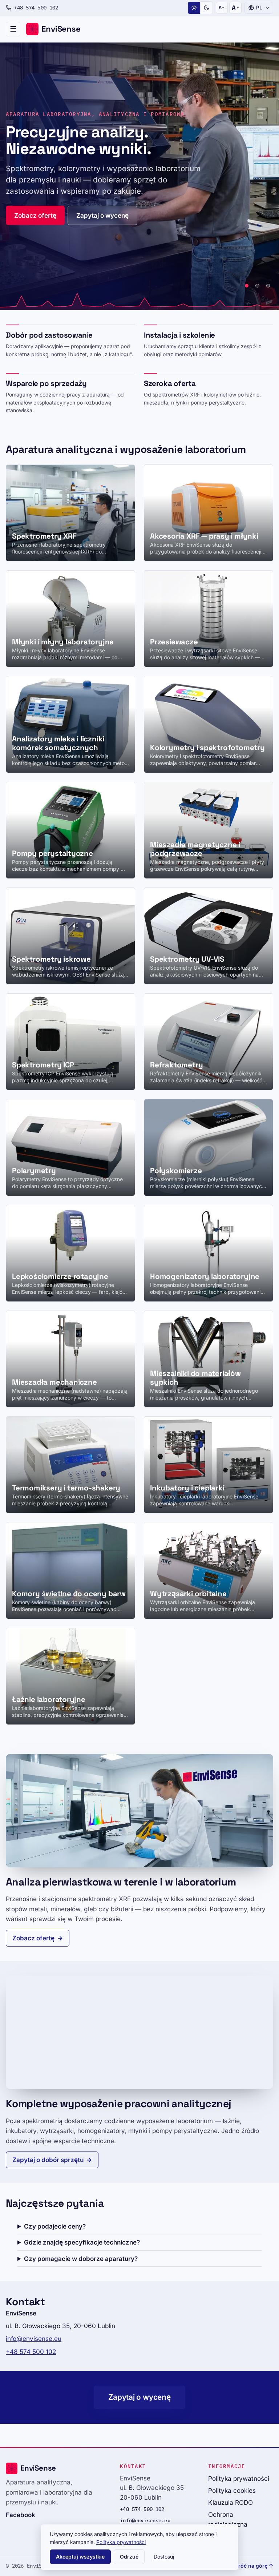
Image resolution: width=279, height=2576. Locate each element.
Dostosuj (164, 2557)
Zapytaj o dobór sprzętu (48, 2160)
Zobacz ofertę (35, 215)
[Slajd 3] (268, 286)
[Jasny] (194, 8)
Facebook (21, 2515)
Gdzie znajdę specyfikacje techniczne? (82, 2242)
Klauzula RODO (231, 2502)
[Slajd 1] (247, 286)
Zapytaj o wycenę (102, 215)
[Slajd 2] (257, 286)
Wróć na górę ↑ (253, 2566)
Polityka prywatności (239, 2478)
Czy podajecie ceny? (55, 2226)
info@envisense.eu (34, 2338)
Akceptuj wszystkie (80, 2557)
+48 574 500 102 (36, 8)
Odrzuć (129, 2557)
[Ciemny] (206, 8)
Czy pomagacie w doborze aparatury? (81, 2259)
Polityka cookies (232, 2490)
